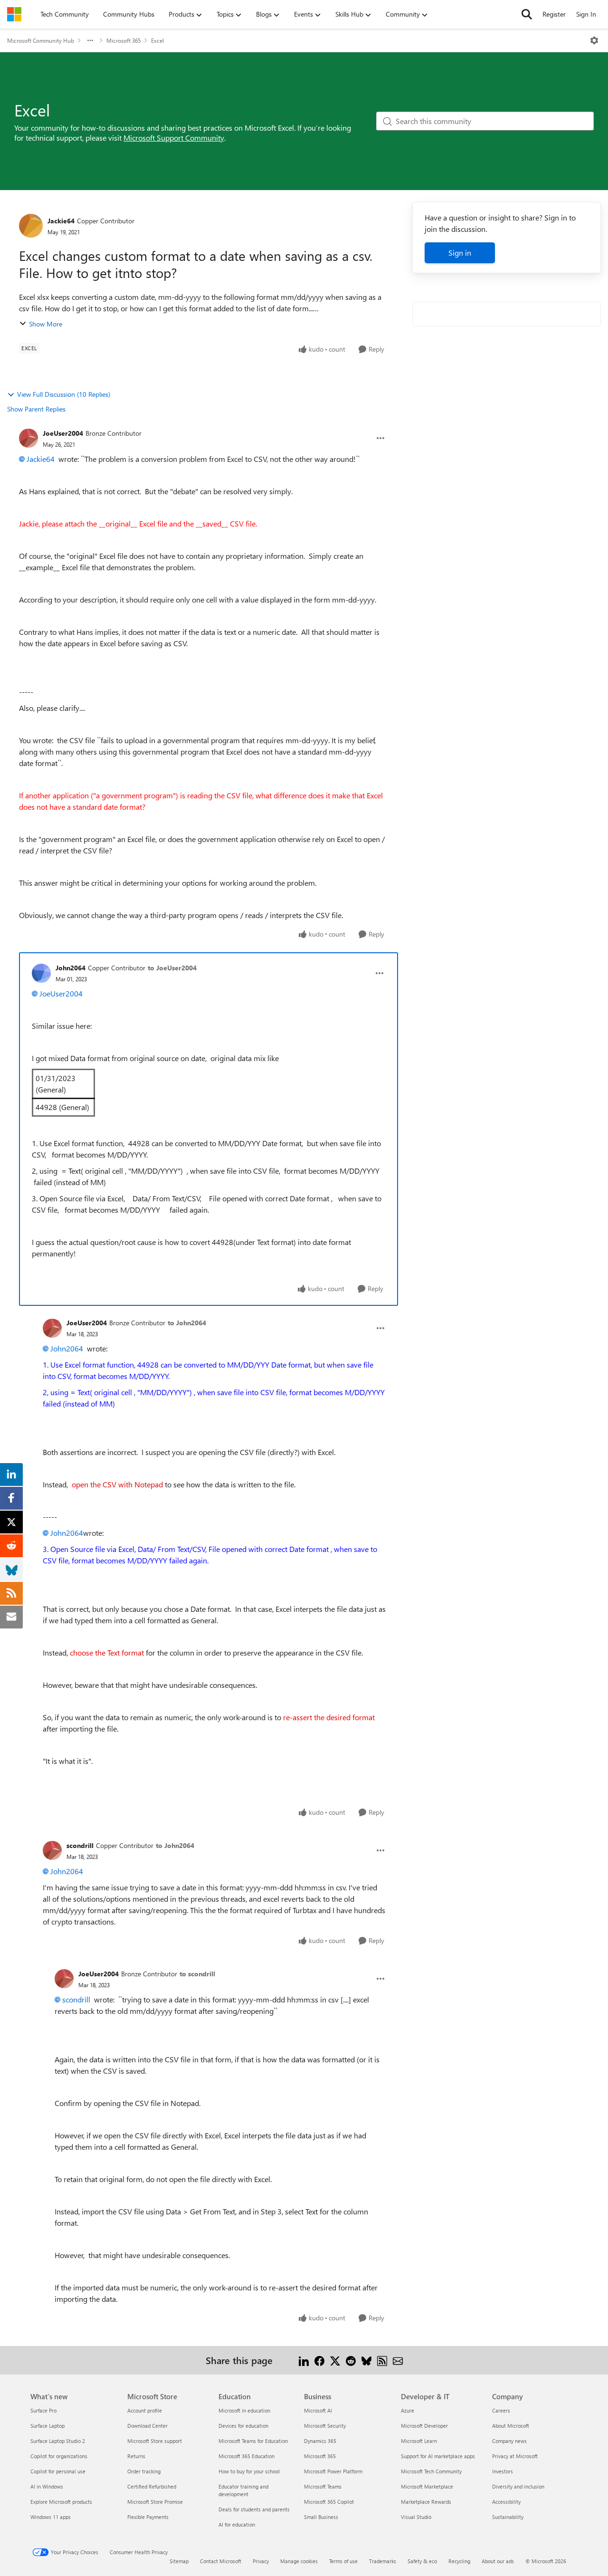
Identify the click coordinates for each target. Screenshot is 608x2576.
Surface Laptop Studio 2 (58, 2441)
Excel (157, 40)
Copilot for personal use (58, 2471)
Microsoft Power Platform (333, 2471)
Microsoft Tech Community (431, 2471)
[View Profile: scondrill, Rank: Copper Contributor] (52, 1850)
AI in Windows (47, 2486)
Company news (509, 2441)
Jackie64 (61, 221)
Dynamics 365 (320, 2441)
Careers (501, 2410)
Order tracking (144, 2471)
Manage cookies (299, 2561)
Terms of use (343, 2561)
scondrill (80, 1845)
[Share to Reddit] (351, 2360)
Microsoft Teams (323, 2486)
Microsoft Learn (419, 2441)
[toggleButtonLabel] (594, 40)
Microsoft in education (244, 2410)
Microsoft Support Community (174, 138)
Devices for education (243, 2426)
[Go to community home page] (14, 14)
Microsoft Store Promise (155, 2502)
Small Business (321, 2517)
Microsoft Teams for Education (253, 2441)
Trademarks (383, 2561)
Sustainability (508, 2517)
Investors (503, 2471)
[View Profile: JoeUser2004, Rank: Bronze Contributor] (28, 438)
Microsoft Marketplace (427, 2486)
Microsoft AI (318, 2410)
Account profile (145, 2410)
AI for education (237, 2524)
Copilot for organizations (59, 2456)
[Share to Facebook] (319, 2360)
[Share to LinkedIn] (304, 2360)
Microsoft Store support (155, 2441)
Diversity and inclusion (518, 2486)
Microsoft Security (325, 2426)
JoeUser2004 (63, 433)
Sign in (460, 253)
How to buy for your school (249, 2471)
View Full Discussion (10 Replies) (64, 394)
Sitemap (179, 2561)
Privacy (261, 2561)
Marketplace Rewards (426, 2502)
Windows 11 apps (51, 2517)
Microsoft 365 (123, 40)
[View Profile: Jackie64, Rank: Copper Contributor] (31, 226)
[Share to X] (335, 2360)
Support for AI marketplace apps (438, 2456)
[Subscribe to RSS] (382, 2360)
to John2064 (187, 1323)
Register (554, 14)
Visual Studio (416, 2517)
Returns (136, 2456)
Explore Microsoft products (61, 2502)
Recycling (459, 2561)
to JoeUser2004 (172, 968)
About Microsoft (511, 2426)
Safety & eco (422, 2561)
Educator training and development (243, 2490)
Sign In (586, 14)
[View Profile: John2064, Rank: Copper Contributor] (41, 973)
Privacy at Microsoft (515, 2456)
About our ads (498, 2561)
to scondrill (197, 1974)
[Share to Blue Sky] (366, 2360)
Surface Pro (43, 2410)
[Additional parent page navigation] (90, 40)
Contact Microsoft (221, 2561)
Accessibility (506, 2502)
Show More (46, 324)
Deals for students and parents (254, 2509)
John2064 (71, 968)
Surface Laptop (47, 2426)
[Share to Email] (398, 2360)
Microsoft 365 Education (247, 2456)
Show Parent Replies (36, 409)
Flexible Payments (148, 2517)
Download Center (147, 2426)
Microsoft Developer (424, 2426)
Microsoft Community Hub (41, 40)
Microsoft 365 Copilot (329, 2502)
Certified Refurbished (152, 2486)
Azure (408, 2410)
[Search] (527, 14)
